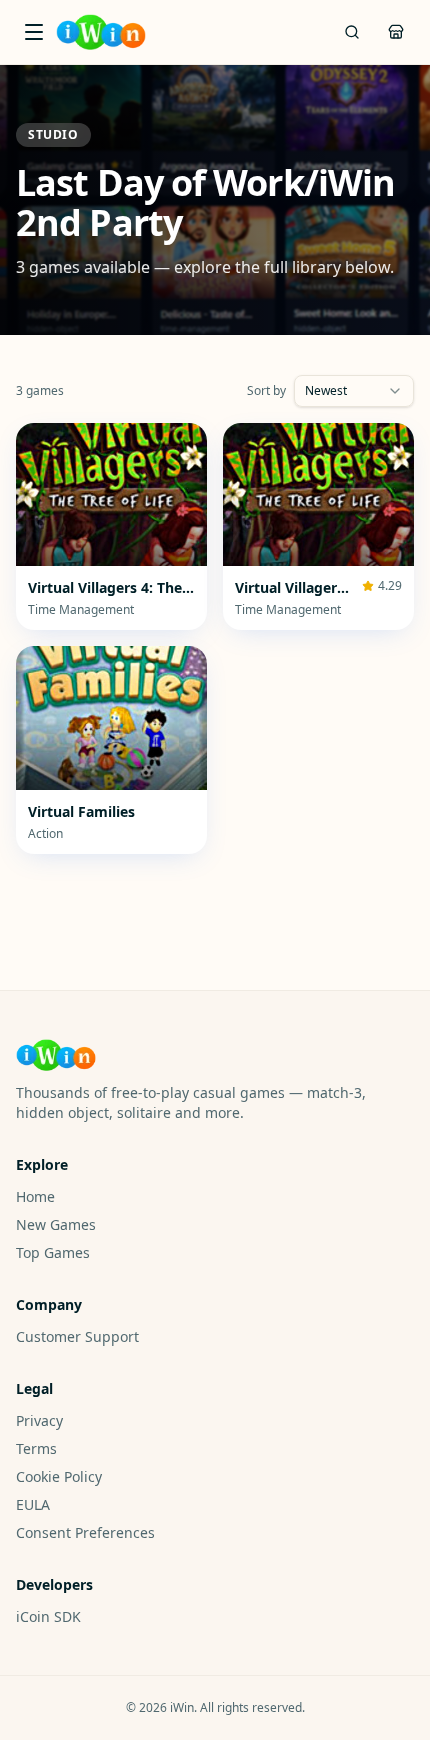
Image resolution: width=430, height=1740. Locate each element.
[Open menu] (34, 32)
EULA (33, 1504)
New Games (56, 1224)
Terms (36, 1448)
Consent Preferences (85, 1532)
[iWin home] (101, 32)
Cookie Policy (59, 1476)
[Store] (396, 32)
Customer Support (77, 1336)
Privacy (39, 1420)
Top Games (53, 1252)
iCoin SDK (48, 1616)
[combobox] (354, 391)
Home (35, 1196)
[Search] (352, 32)
